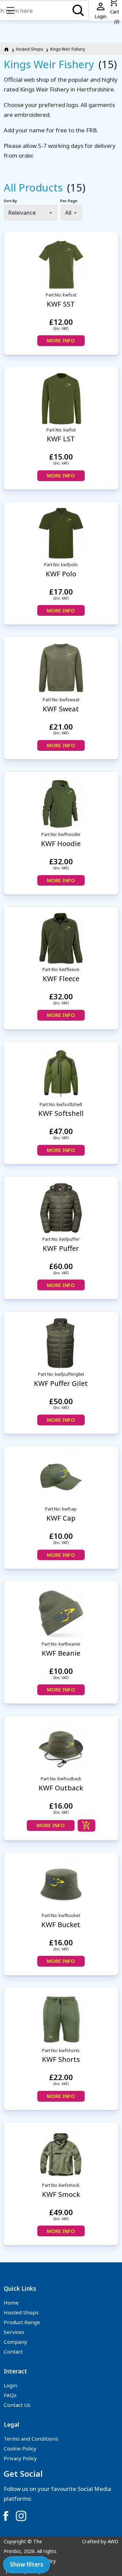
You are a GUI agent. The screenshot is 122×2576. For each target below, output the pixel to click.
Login (11, 2385)
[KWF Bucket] (61, 1884)
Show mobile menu (11, 10)
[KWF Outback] (61, 1748)
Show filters (27, 2564)
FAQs (10, 2395)
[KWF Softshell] (61, 1073)
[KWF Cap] (61, 1478)
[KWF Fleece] (61, 938)
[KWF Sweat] (61, 669)
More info (61, 340)
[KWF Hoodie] (61, 803)
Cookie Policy (20, 2448)
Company (15, 2342)
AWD (113, 2541)
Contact (13, 2351)
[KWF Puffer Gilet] (61, 1343)
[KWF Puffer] (61, 1208)
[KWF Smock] (61, 2154)
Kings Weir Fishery (68, 49)
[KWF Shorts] (61, 2019)
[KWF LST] (61, 399)
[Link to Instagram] (21, 2516)
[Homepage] (7, 49)
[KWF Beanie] (61, 1613)
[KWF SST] (61, 264)
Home (11, 2303)
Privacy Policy (20, 2458)
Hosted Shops (29, 49)
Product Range (22, 2322)
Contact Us (17, 2405)
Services (14, 2332)
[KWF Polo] (61, 534)
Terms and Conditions (31, 2439)
